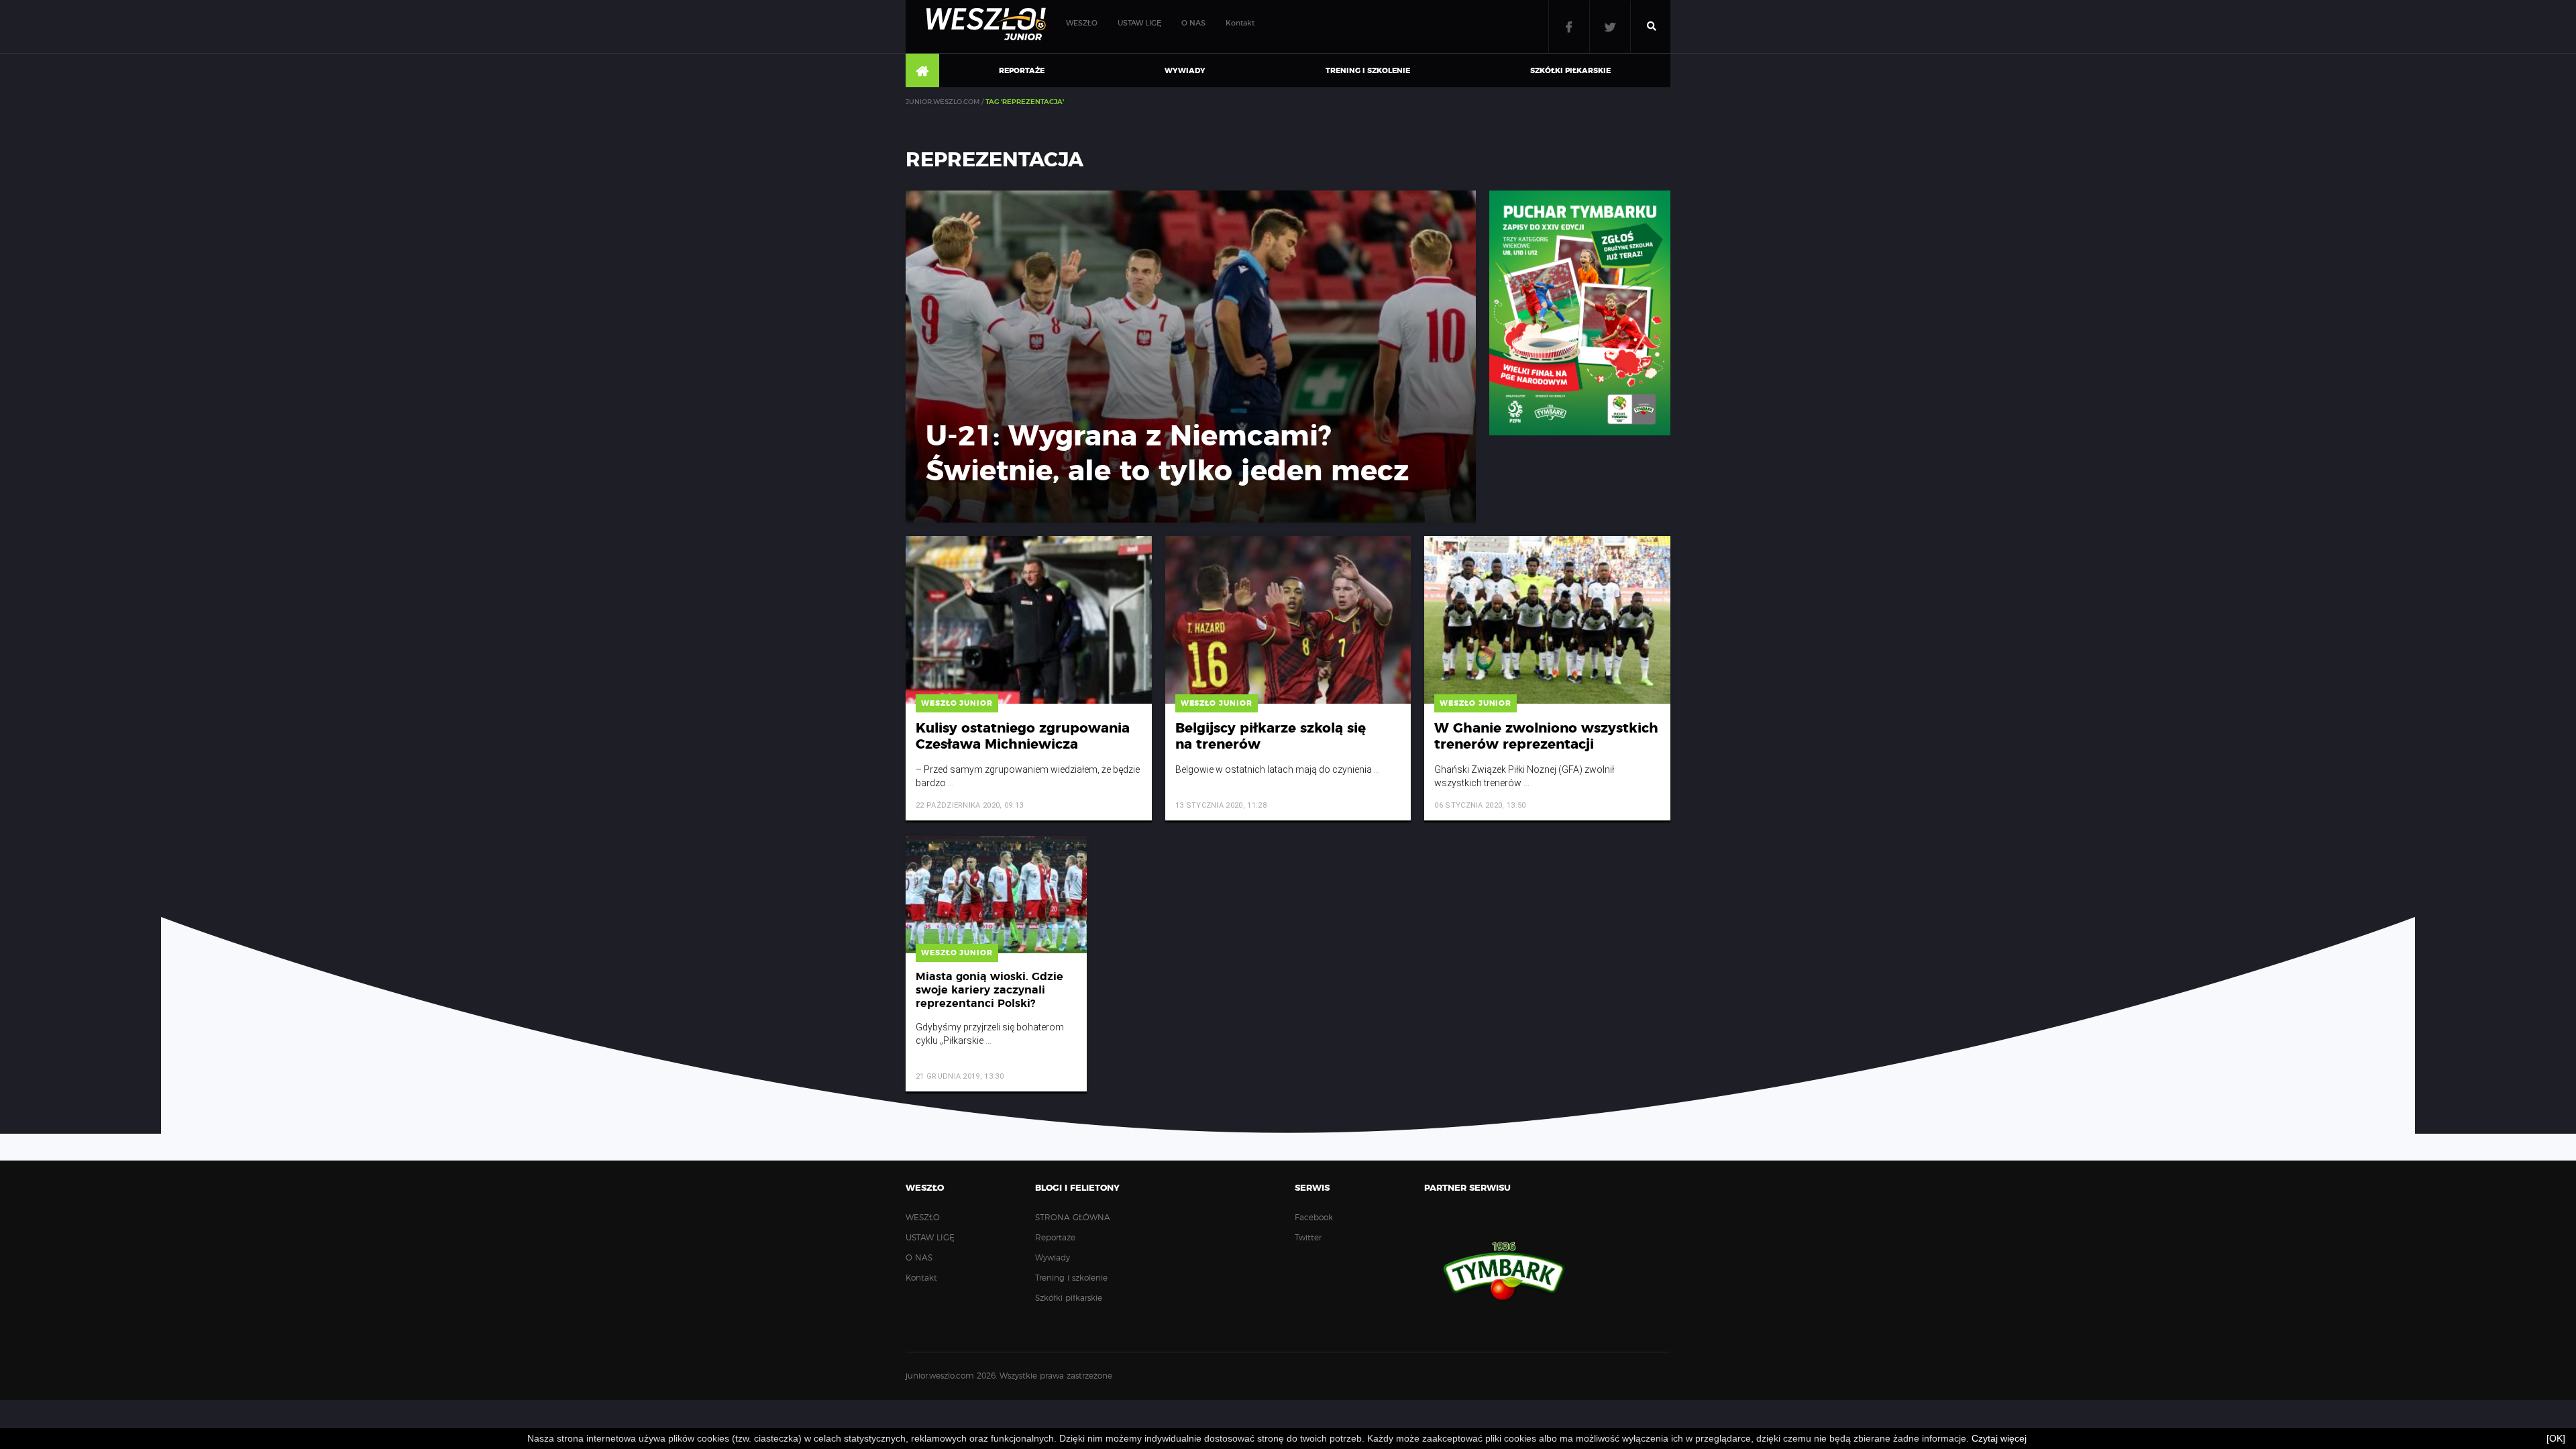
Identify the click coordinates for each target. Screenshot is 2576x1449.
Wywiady (1185, 71)
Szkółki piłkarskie (1570, 71)
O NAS (1193, 23)
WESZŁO (1082, 23)
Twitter (1610, 26)
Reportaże (1022, 71)
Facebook (1569, 26)
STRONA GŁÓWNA (922, 71)
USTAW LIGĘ (1139, 23)
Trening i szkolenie (1368, 71)
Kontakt (1240, 23)
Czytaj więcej (1999, 1438)
